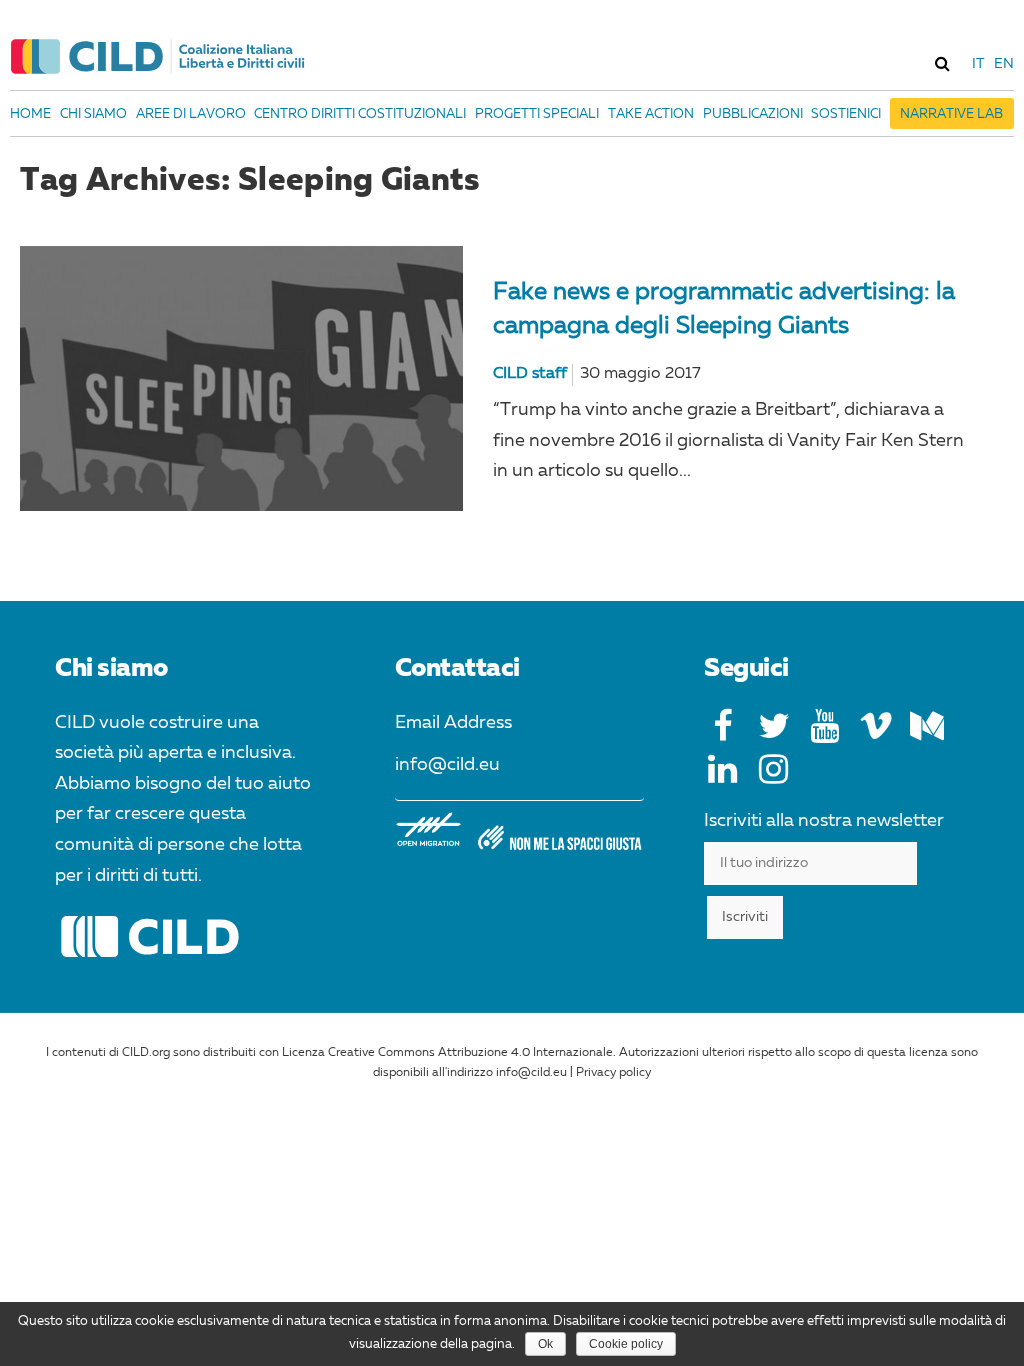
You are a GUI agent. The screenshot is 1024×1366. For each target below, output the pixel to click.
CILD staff (530, 374)
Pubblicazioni (753, 114)
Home (30, 114)
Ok (545, 1344)
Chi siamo (93, 114)
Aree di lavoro (191, 114)
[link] (943, 63)
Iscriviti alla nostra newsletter (824, 821)
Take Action (651, 114)
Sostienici (846, 114)
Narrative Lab (951, 114)
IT (978, 64)
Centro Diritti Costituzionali (360, 114)
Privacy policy (613, 1073)
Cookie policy (626, 1344)
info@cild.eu (447, 765)
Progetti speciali (537, 114)
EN (1004, 64)
